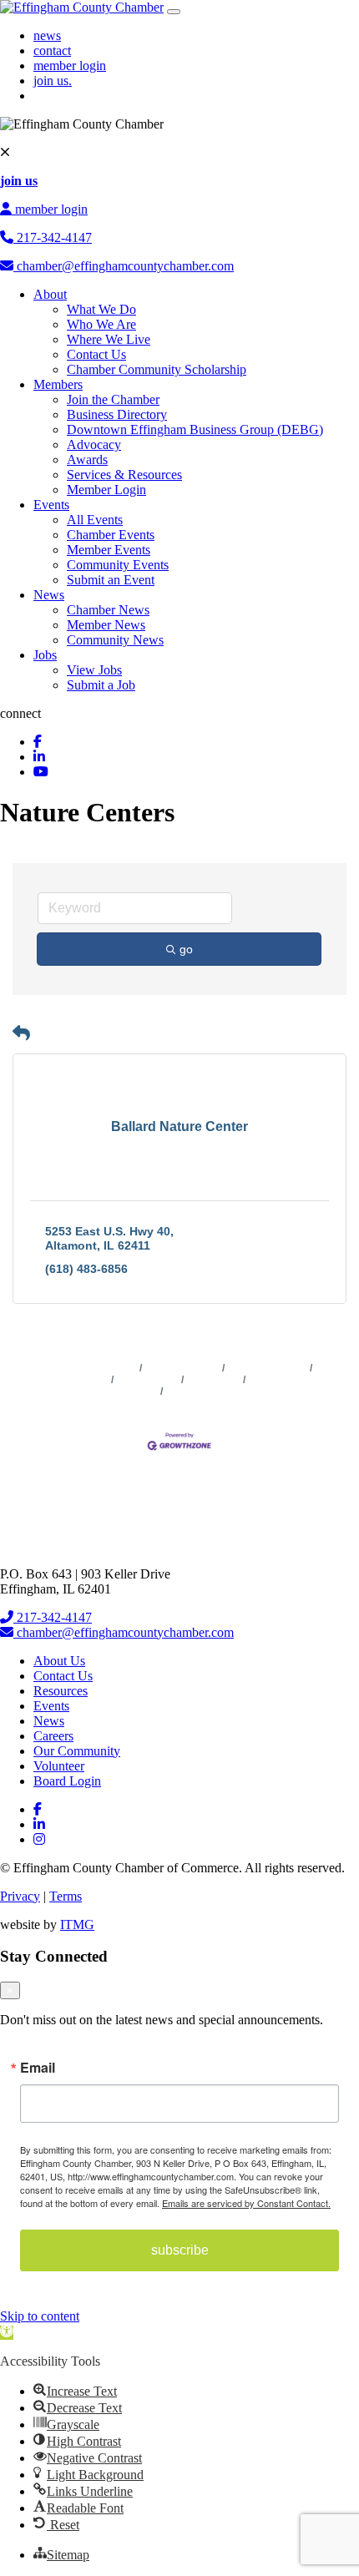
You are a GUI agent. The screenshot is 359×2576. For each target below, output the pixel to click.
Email (38, 2068)
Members (58, 384)
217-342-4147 (53, 237)
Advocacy (94, 444)
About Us (59, 1661)
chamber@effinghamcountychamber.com (124, 266)
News (49, 595)
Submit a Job (101, 685)
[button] (21, 1033)
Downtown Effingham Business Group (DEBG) (195, 429)
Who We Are (101, 324)
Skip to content (40, 2316)
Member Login (106, 490)
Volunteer (59, 1766)
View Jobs (94, 670)
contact (52, 51)
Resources (61, 1691)
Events (51, 505)
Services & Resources (124, 475)
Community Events (118, 565)
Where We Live (109, 339)
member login (70, 66)
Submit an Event (111, 580)
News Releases (182, 1368)
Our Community (77, 1751)
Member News (106, 625)
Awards (87, 460)
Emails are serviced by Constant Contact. (246, 2203)
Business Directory (117, 414)
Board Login (67, 1781)
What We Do (101, 309)
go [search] (186, 949)
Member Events (109, 550)
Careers (53, 1736)
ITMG (77, 1924)
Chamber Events (111, 535)
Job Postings (148, 1380)
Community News (115, 640)
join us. (53, 81)
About (50, 294)
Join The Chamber (210, 1392)
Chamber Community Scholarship (157, 369)
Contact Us (96, 354)
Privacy (20, 1896)
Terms (66, 1896)
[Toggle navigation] (174, 12)
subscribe (180, 2250)
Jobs (45, 655)
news (47, 35)
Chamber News (108, 610)
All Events (95, 520)
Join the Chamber (113, 399)
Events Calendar (268, 1368)
